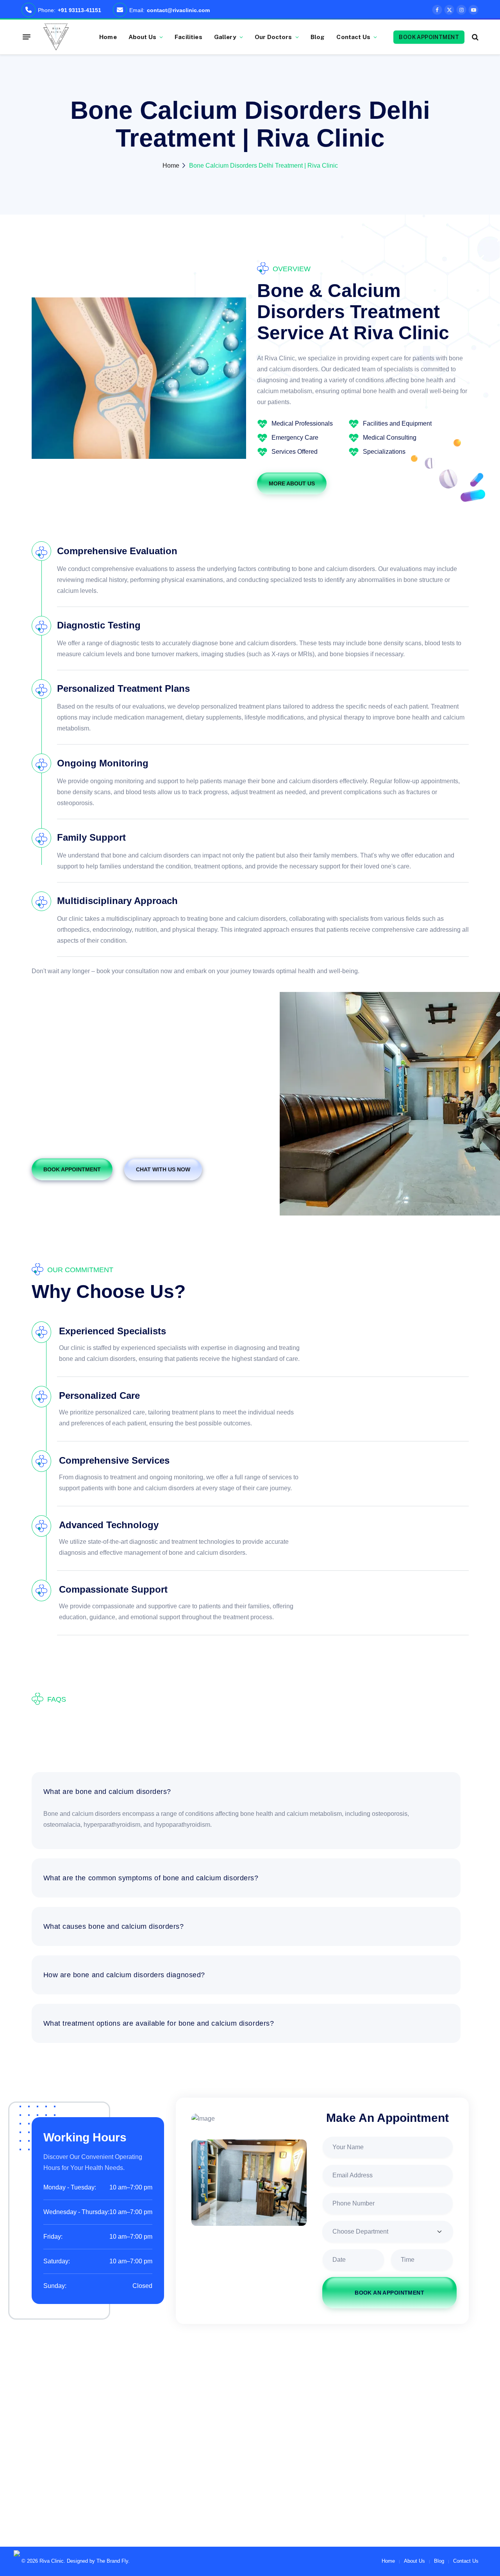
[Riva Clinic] (56, 37)
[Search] (474, 37)
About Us (142, 37)
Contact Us (353, 37)
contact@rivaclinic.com (178, 10)
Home (108, 37)
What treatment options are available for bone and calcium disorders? (159, 2023)
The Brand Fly (112, 2561)
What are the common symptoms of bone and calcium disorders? (151, 1878)
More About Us (292, 483)
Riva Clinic (52, 2561)
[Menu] (27, 37)
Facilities (188, 37)
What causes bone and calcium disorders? (114, 1926)
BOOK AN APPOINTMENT (389, 2293)
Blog (318, 37)
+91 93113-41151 (79, 10)
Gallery (225, 37)
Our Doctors (273, 37)
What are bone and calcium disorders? (107, 1792)
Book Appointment (429, 37)
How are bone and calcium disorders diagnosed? (124, 1975)
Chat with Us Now (163, 1169)
